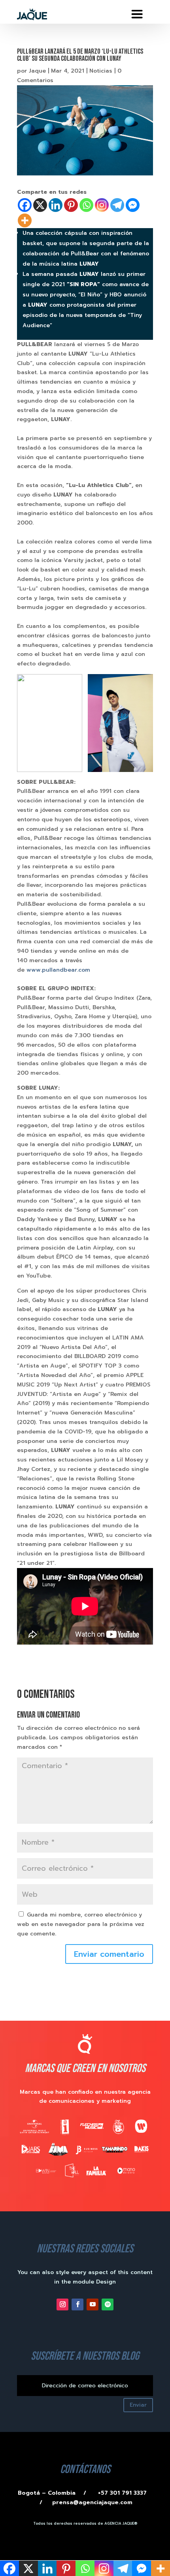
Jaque (37, 71)
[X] (40, 205)
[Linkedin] (56, 205)
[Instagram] (102, 205)
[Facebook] (25, 205)
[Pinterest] (71, 205)
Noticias (101, 71)
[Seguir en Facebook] (77, 2304)
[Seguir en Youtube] (93, 2304)
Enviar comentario (109, 1954)
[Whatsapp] (86, 205)
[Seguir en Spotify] (108, 2304)
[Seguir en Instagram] (62, 2304)
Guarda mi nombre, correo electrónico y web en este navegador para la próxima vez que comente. (81, 1924)
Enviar (138, 2405)
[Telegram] (117, 205)
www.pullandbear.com (58, 970)
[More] (25, 220)
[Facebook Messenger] (133, 205)
